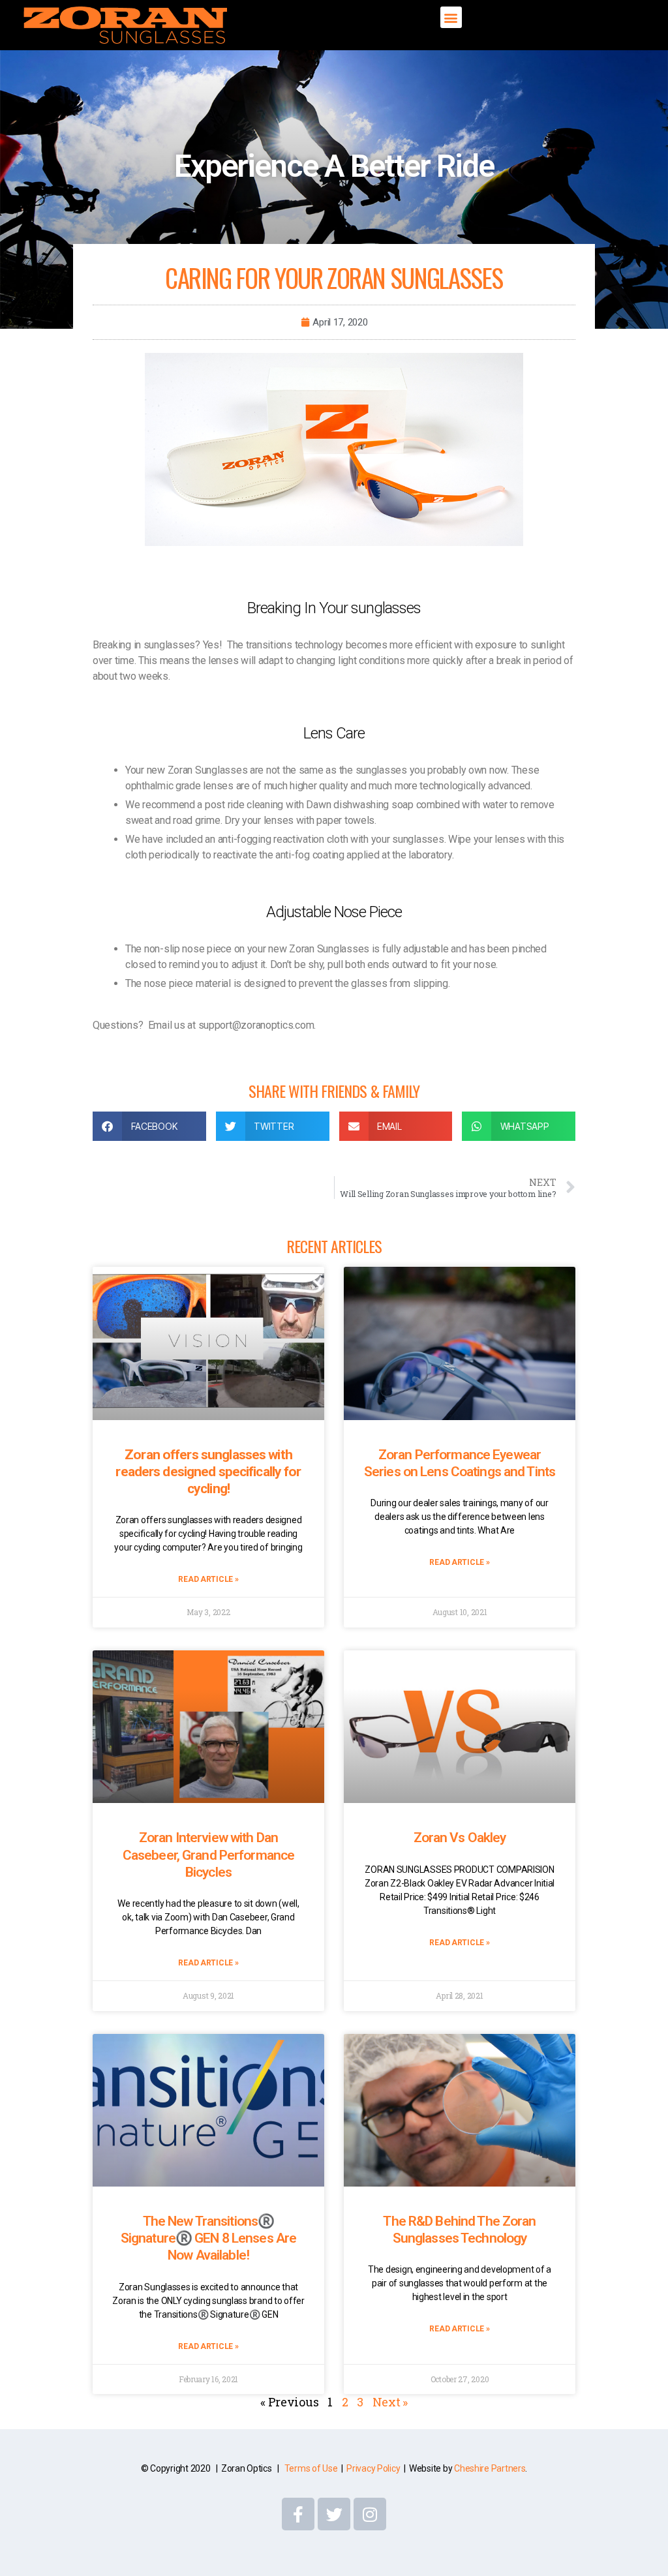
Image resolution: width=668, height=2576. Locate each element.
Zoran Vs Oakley (460, 1838)
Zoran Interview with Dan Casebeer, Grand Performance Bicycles (208, 1855)
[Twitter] (334, 2514)
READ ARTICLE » (208, 1579)
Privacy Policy (373, 2468)
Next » (390, 2402)
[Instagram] (370, 2514)
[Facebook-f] (298, 2514)
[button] (451, 17)
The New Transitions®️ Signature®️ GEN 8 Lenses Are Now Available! (208, 2238)
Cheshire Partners (490, 2468)
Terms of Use (311, 2468)
